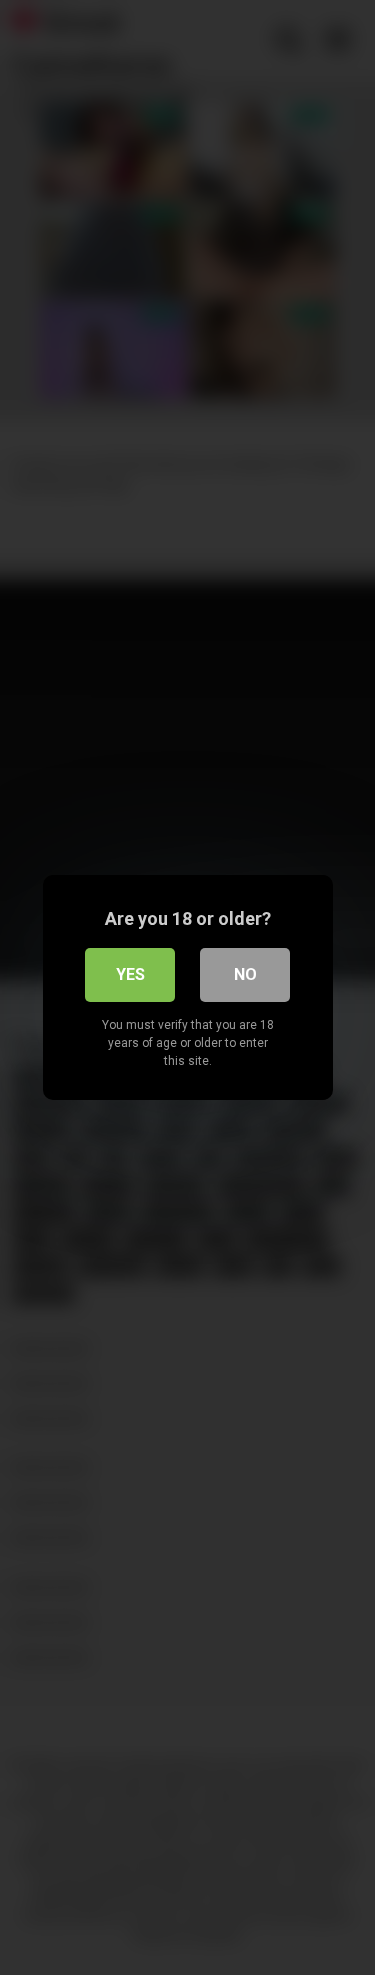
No (245, 974)
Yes (130, 974)
